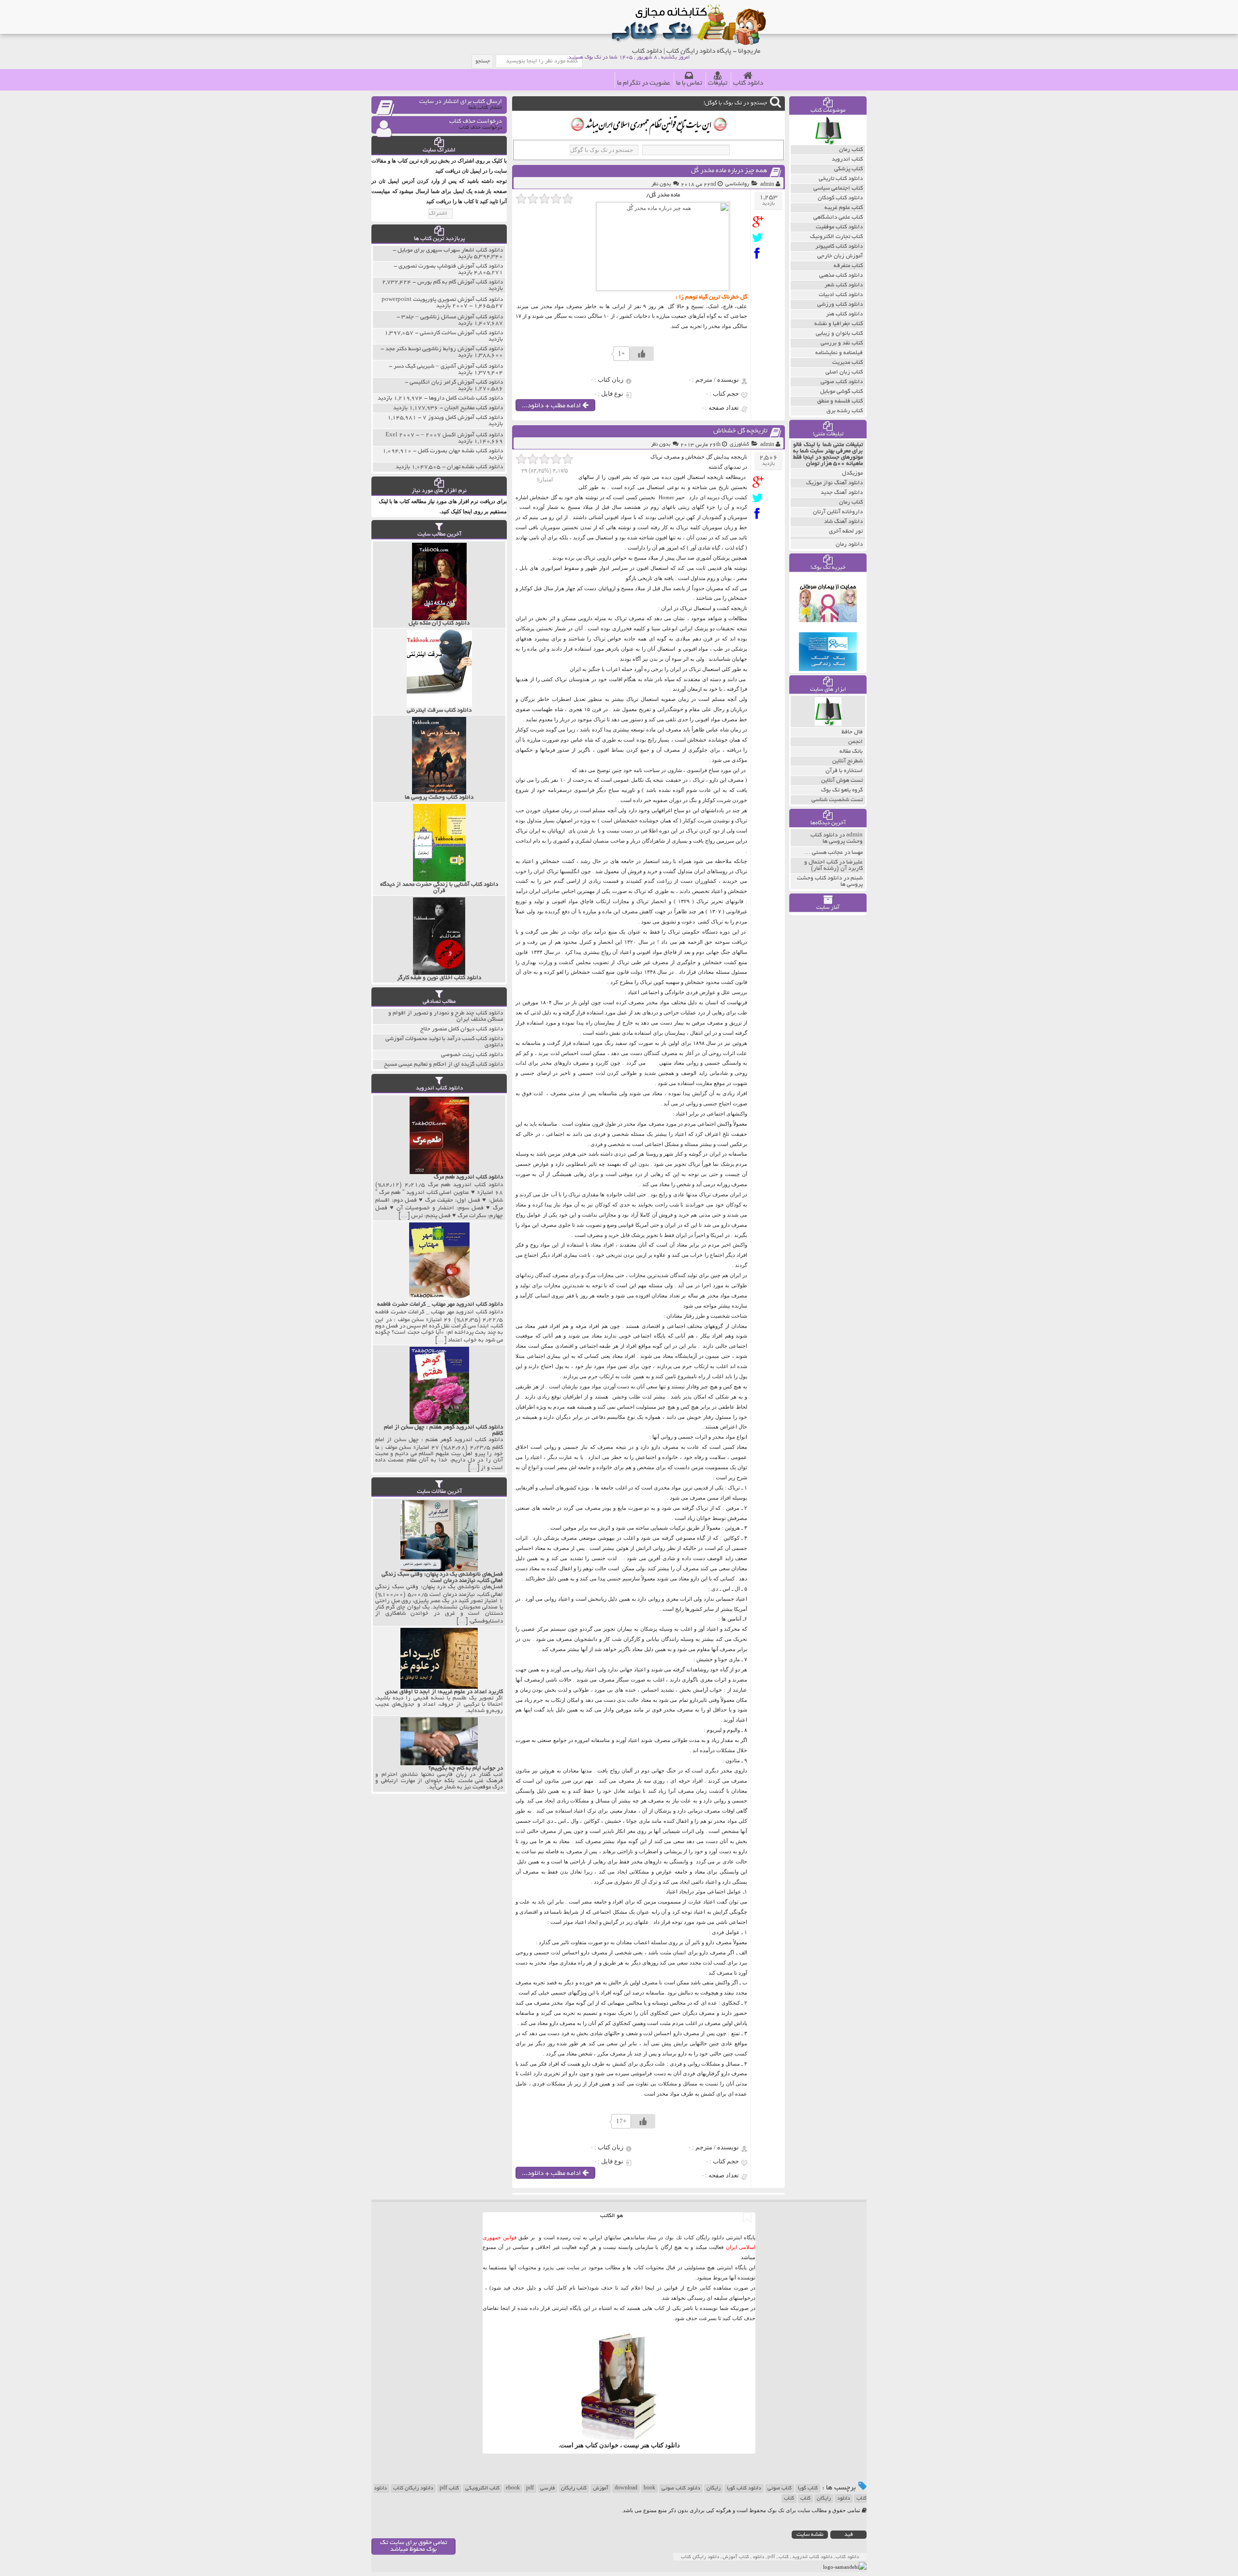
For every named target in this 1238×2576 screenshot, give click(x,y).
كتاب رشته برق (845, 411)
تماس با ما (689, 83)
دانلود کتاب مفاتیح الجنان (474, 408)
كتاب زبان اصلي (844, 372)
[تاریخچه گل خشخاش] (760, 482)
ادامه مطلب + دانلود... (552, 406)
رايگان (824, 2499)
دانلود (844, 2499)
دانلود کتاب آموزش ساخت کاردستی (461, 333)
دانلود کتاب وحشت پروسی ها (837, 838)
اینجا (650, 2288)
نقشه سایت (810, 2535)
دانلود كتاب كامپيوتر (839, 246)
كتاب (789, 2499)
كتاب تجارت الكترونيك (836, 237)
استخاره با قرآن (844, 771)
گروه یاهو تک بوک (842, 790)
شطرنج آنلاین (847, 761)
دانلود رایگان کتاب (413, 2488)
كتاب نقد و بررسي (842, 343)
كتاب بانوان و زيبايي (839, 334)
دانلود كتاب (665, 2445)
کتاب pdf (449, 2488)
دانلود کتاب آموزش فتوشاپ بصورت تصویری (451, 266)
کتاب (805, 2499)
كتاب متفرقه (848, 266)
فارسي (547, 2488)
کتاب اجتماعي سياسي (838, 188)
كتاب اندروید (847, 159)
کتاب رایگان (574, 2488)
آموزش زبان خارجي (840, 256)
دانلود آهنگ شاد (843, 522)
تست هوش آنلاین (842, 781)
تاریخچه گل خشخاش (740, 431)
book (649, 2488)
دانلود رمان (849, 544)
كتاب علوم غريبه (844, 208)
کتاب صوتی (780, 2488)
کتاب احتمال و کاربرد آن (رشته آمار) (833, 865)
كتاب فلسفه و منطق (840, 401)
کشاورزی (739, 445)
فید (849, 2535)
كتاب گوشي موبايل (841, 392)
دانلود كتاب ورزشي (840, 305)
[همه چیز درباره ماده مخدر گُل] (760, 222)
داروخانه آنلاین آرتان (838, 512)
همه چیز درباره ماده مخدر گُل (729, 171)
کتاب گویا (808, 2488)
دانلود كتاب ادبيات (841, 295)
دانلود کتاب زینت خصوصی (472, 1055)
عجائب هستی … (824, 853)
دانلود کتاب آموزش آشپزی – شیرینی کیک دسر (448, 366)
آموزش (601, 2488)
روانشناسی (737, 184)
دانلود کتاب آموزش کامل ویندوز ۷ (463, 418)
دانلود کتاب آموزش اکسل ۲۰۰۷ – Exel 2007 (444, 435)
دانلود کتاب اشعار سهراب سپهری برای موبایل (450, 250)
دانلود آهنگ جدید (842, 493)
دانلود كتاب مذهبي (841, 275)
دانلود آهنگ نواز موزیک (834, 483)
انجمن (855, 742)
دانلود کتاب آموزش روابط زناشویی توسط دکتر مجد (444, 349)
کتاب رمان (851, 502)
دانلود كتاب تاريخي (841, 179)
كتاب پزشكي (848, 169)
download (626, 2488)
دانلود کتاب (748, 83)
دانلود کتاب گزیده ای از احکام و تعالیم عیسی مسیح (443, 1065)
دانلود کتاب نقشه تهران (475, 467)
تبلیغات (718, 83)
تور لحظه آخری (846, 531)
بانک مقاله (851, 752)
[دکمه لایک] (642, 354)
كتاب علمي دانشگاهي (838, 217)
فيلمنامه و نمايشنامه (839, 353)
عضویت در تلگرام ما (644, 83)
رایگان (714, 2488)
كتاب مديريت (847, 363)
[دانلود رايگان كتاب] (828, 143)
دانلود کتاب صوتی (681, 2488)
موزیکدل (852, 473)
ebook (513, 2488)
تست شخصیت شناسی (837, 800)
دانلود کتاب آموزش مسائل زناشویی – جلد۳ (452, 317)
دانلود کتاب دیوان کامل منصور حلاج (462, 1029)
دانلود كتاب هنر (844, 314)
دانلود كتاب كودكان (840, 198)
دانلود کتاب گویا (744, 2488)
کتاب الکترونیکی (482, 2488)
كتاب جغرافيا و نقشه (839, 324)
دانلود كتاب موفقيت (839, 227)
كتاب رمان (851, 150)
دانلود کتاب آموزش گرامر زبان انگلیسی (456, 382)
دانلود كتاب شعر (844, 285)
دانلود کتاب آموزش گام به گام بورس (460, 282)
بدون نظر (661, 184)
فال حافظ (852, 732)
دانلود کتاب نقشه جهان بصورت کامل (460, 451)
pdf (530, 2488)
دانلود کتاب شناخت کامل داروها (466, 398)
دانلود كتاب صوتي (842, 382)
